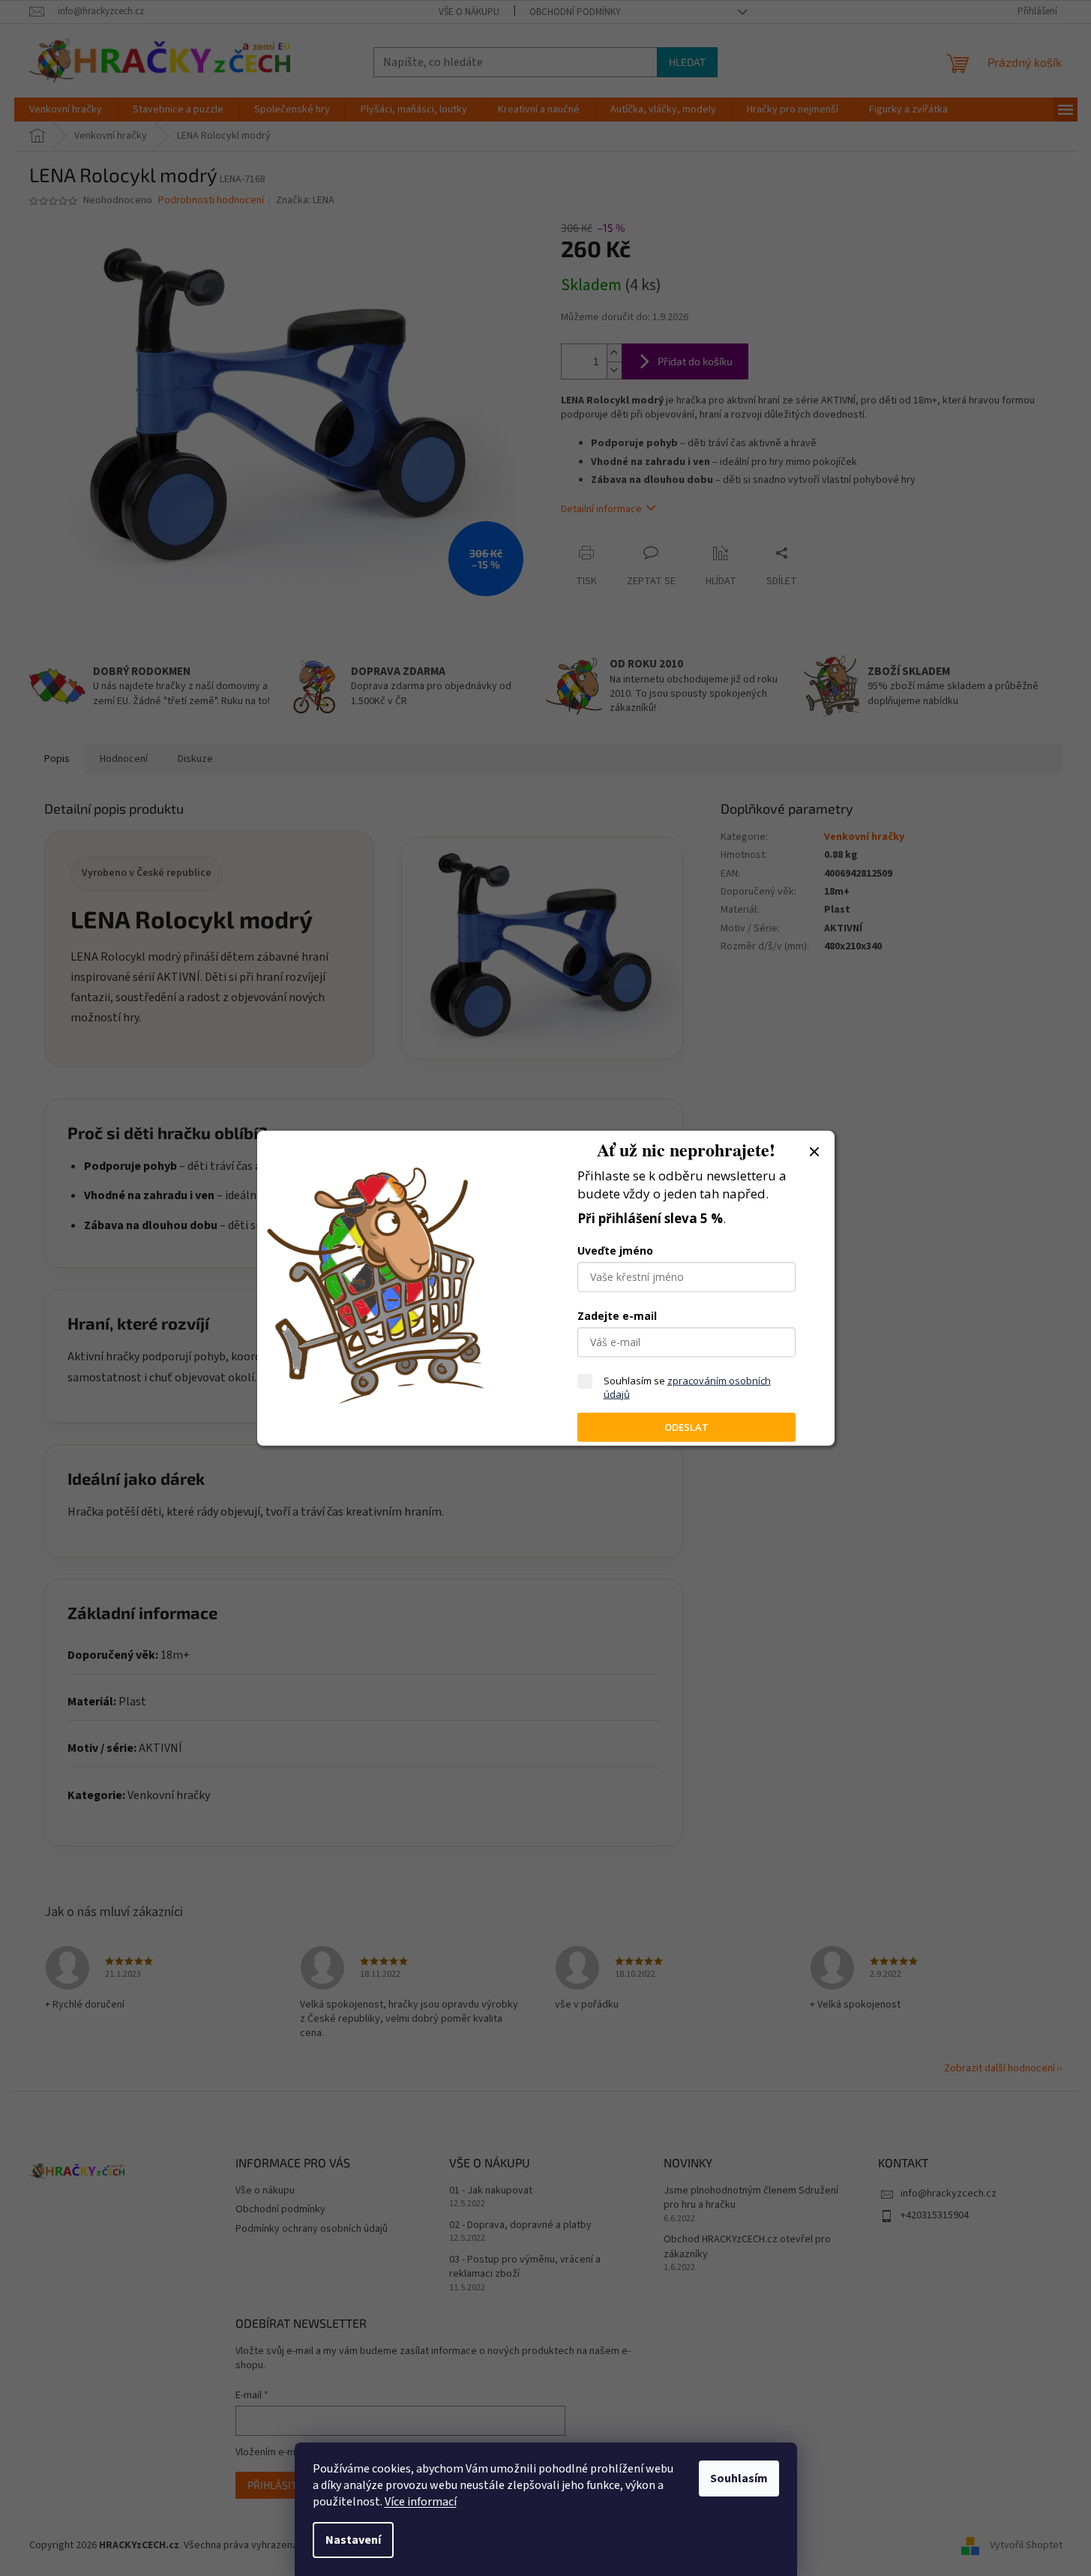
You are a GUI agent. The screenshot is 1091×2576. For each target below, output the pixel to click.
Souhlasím (739, 2479)
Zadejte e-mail (617, 1316)
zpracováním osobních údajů (687, 1387)
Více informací (421, 2502)
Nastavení (353, 2540)
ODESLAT (686, 1427)
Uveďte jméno (615, 1251)
